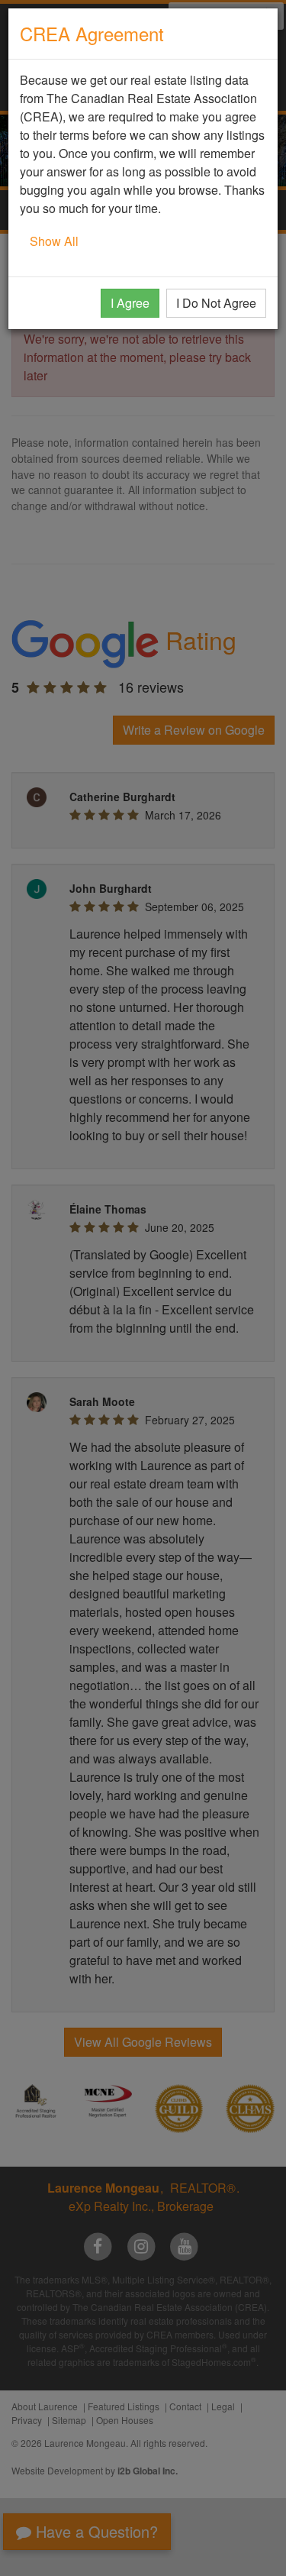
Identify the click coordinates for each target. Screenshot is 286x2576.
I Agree (130, 303)
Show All (54, 241)
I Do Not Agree (216, 303)
